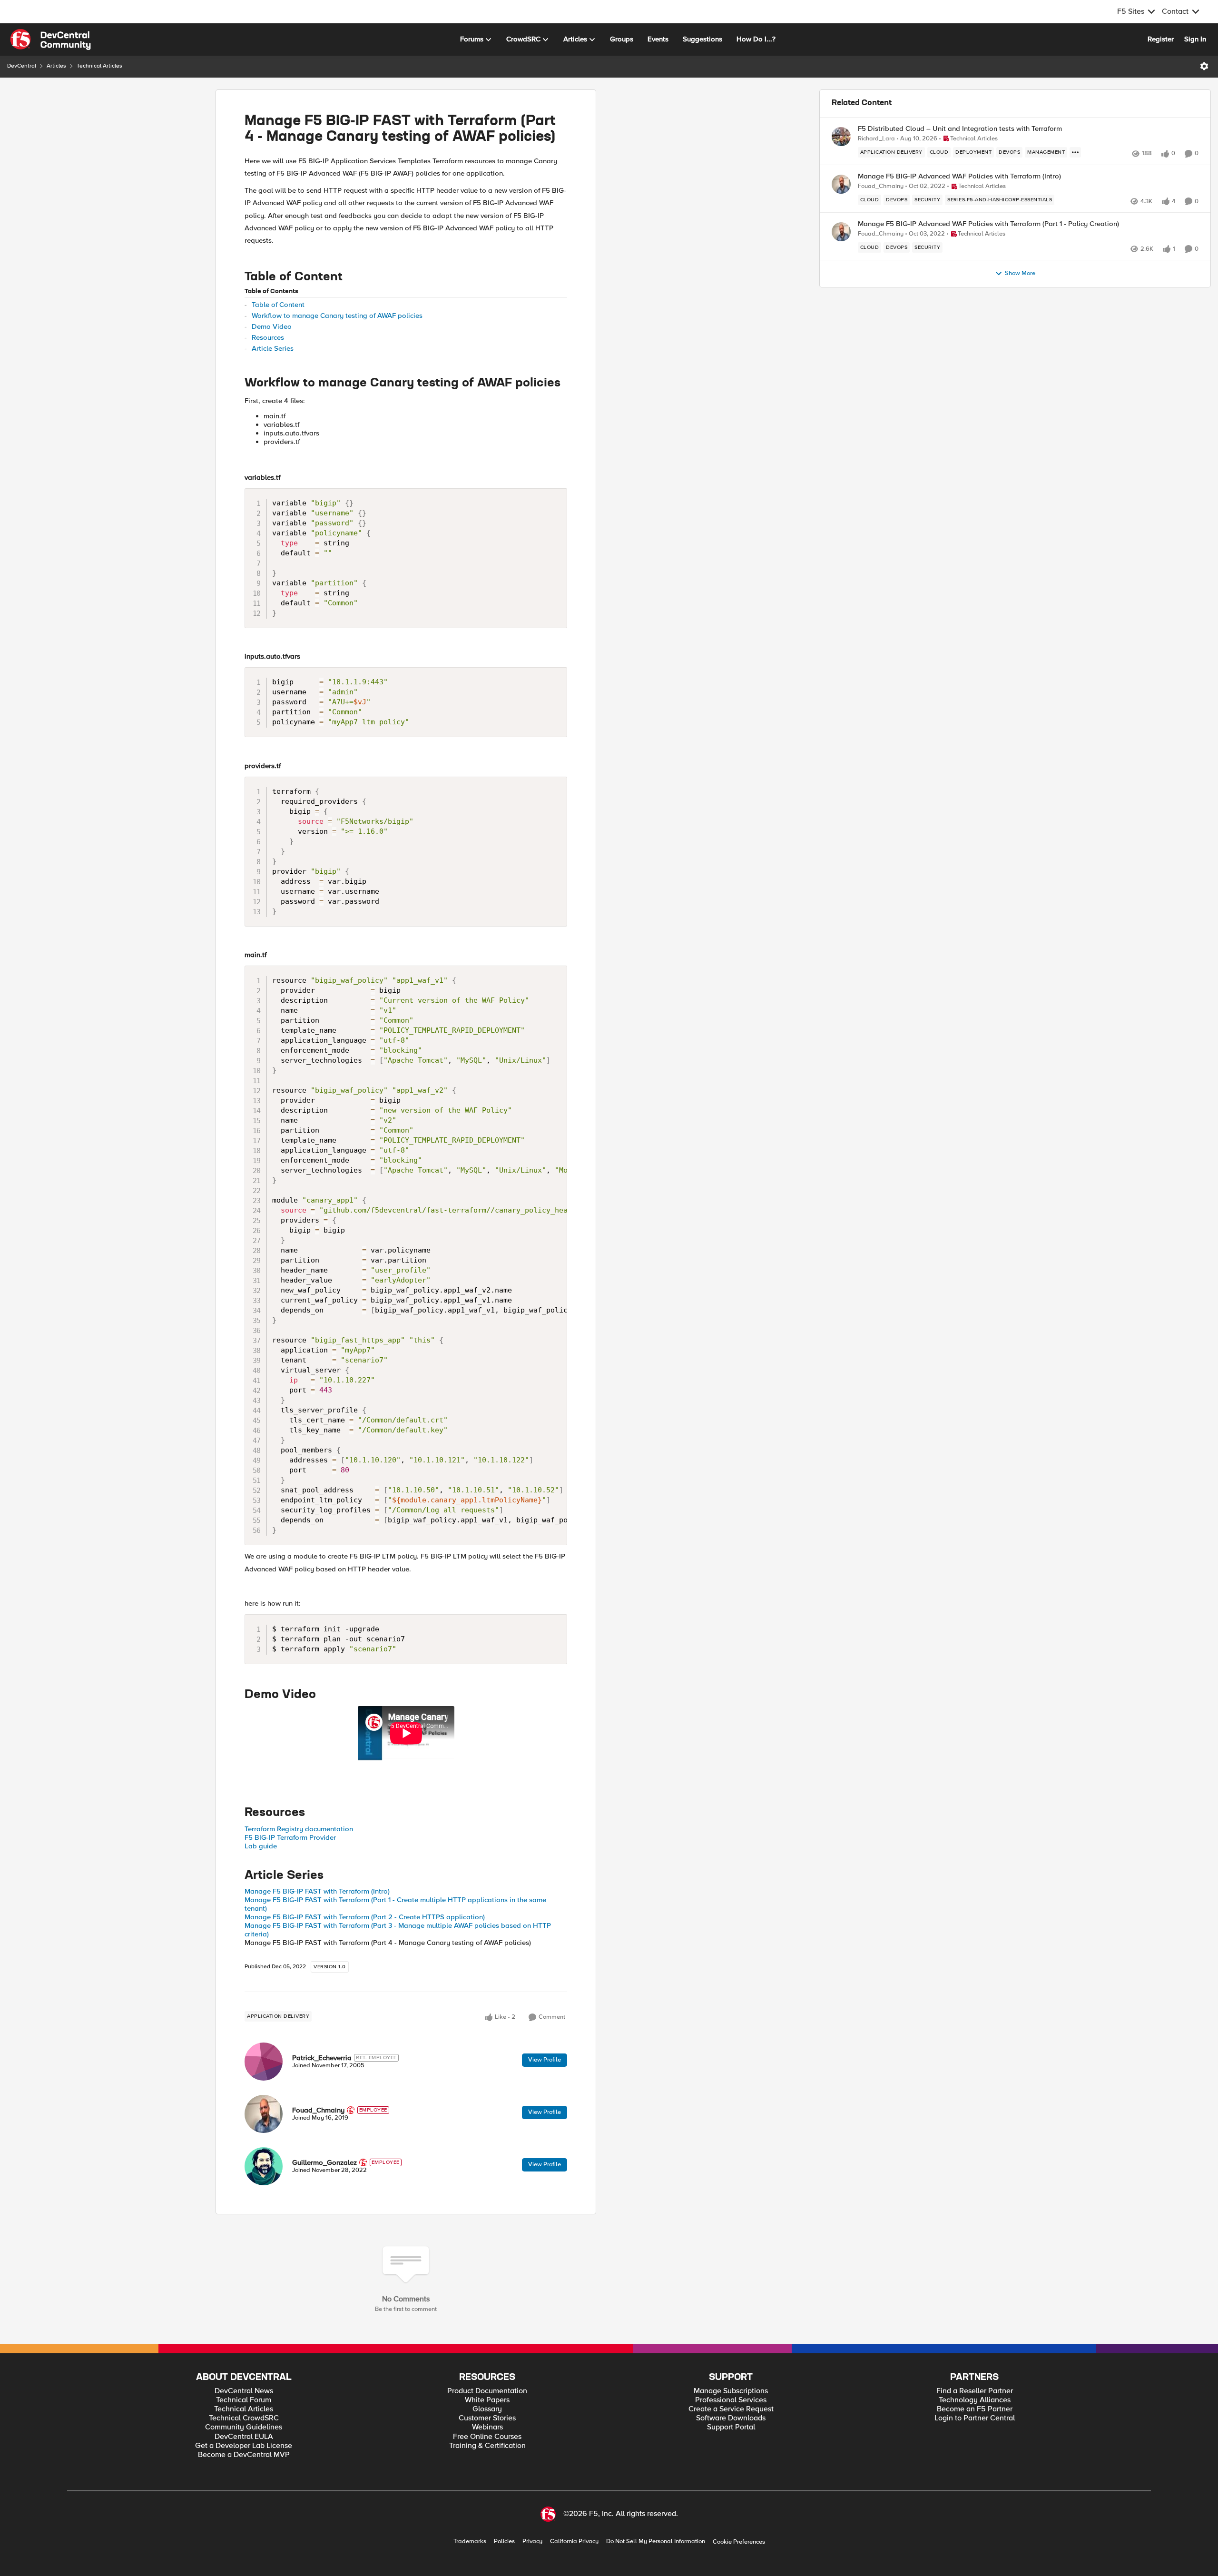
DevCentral (22, 66)
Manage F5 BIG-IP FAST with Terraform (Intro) (317, 1891)
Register (1161, 39)
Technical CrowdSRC (244, 2418)
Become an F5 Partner (975, 2409)
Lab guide (261, 1846)
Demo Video (272, 326)
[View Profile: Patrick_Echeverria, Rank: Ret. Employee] (264, 2062)
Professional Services (731, 2400)
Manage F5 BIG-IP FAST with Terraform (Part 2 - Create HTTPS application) (365, 1917)
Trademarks (470, 2541)
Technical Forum (244, 2400)
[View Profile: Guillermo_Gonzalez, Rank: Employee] (264, 2166)
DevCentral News (244, 2391)
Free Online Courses (487, 2437)
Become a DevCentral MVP (244, 2455)
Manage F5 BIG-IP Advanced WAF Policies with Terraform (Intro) (959, 176)
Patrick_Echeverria (322, 2058)
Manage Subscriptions (731, 2391)
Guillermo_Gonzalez (324, 2162)
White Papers (487, 2400)
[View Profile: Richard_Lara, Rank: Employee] (841, 137)
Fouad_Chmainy (318, 2110)
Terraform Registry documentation (299, 1829)
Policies (504, 2541)
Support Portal (731, 2427)
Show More (1020, 273)
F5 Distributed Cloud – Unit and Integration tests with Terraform (960, 129)
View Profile (545, 2060)
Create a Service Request (731, 2409)
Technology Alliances (975, 2400)
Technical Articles (99, 66)
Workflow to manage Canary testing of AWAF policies (337, 316)
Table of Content (278, 305)
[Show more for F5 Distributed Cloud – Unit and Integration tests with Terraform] (1075, 152)
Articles (56, 66)
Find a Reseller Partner (975, 2391)
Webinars (487, 2427)
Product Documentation (487, 2391)
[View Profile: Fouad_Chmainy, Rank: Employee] (264, 2114)
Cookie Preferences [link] (739, 2542)
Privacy (532, 2541)
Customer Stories (487, 2418)
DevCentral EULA (244, 2437)
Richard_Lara (876, 139)
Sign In (1195, 39)
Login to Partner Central (975, 2418)
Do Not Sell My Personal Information (656, 2541)
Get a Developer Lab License (244, 2446)
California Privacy (574, 2541)
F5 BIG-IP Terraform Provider (290, 1837)
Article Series (273, 348)
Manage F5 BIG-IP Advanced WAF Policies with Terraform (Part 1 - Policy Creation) (988, 224)
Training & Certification (487, 2446)
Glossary (487, 2409)
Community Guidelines (244, 2427)
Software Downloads (731, 2418)
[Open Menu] (1204, 66)
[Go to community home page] (50, 39)
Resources (268, 337)
